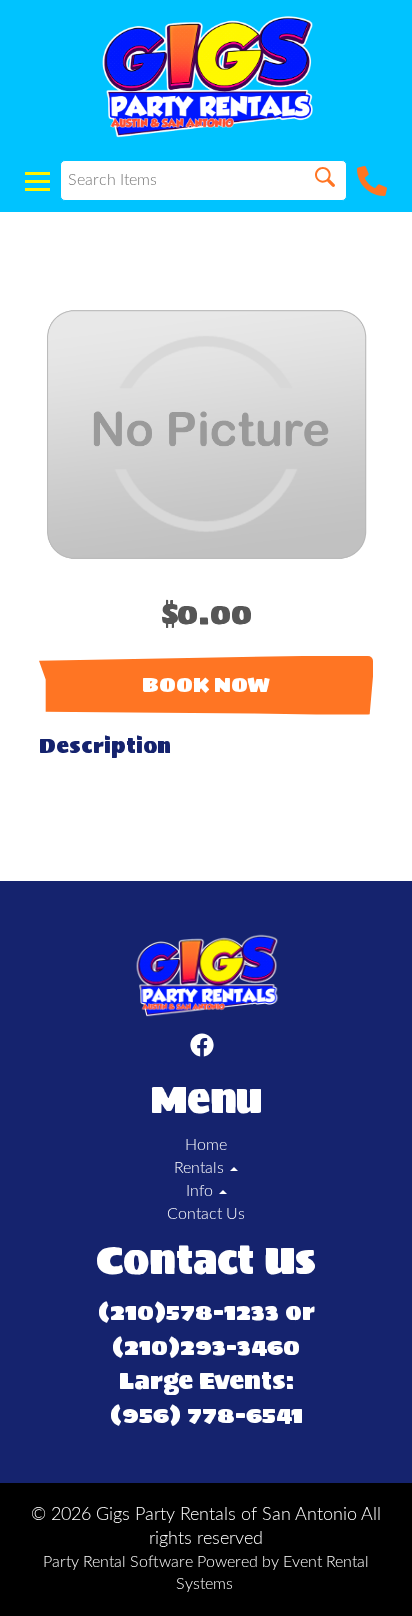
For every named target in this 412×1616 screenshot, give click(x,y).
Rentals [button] (201, 1168)
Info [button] (201, 1191)
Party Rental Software (118, 1562)
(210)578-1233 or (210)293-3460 (206, 1329)
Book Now (206, 685)
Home (206, 1145)
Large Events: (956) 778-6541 (206, 1398)
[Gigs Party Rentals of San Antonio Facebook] (202, 1048)
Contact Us (206, 1214)
